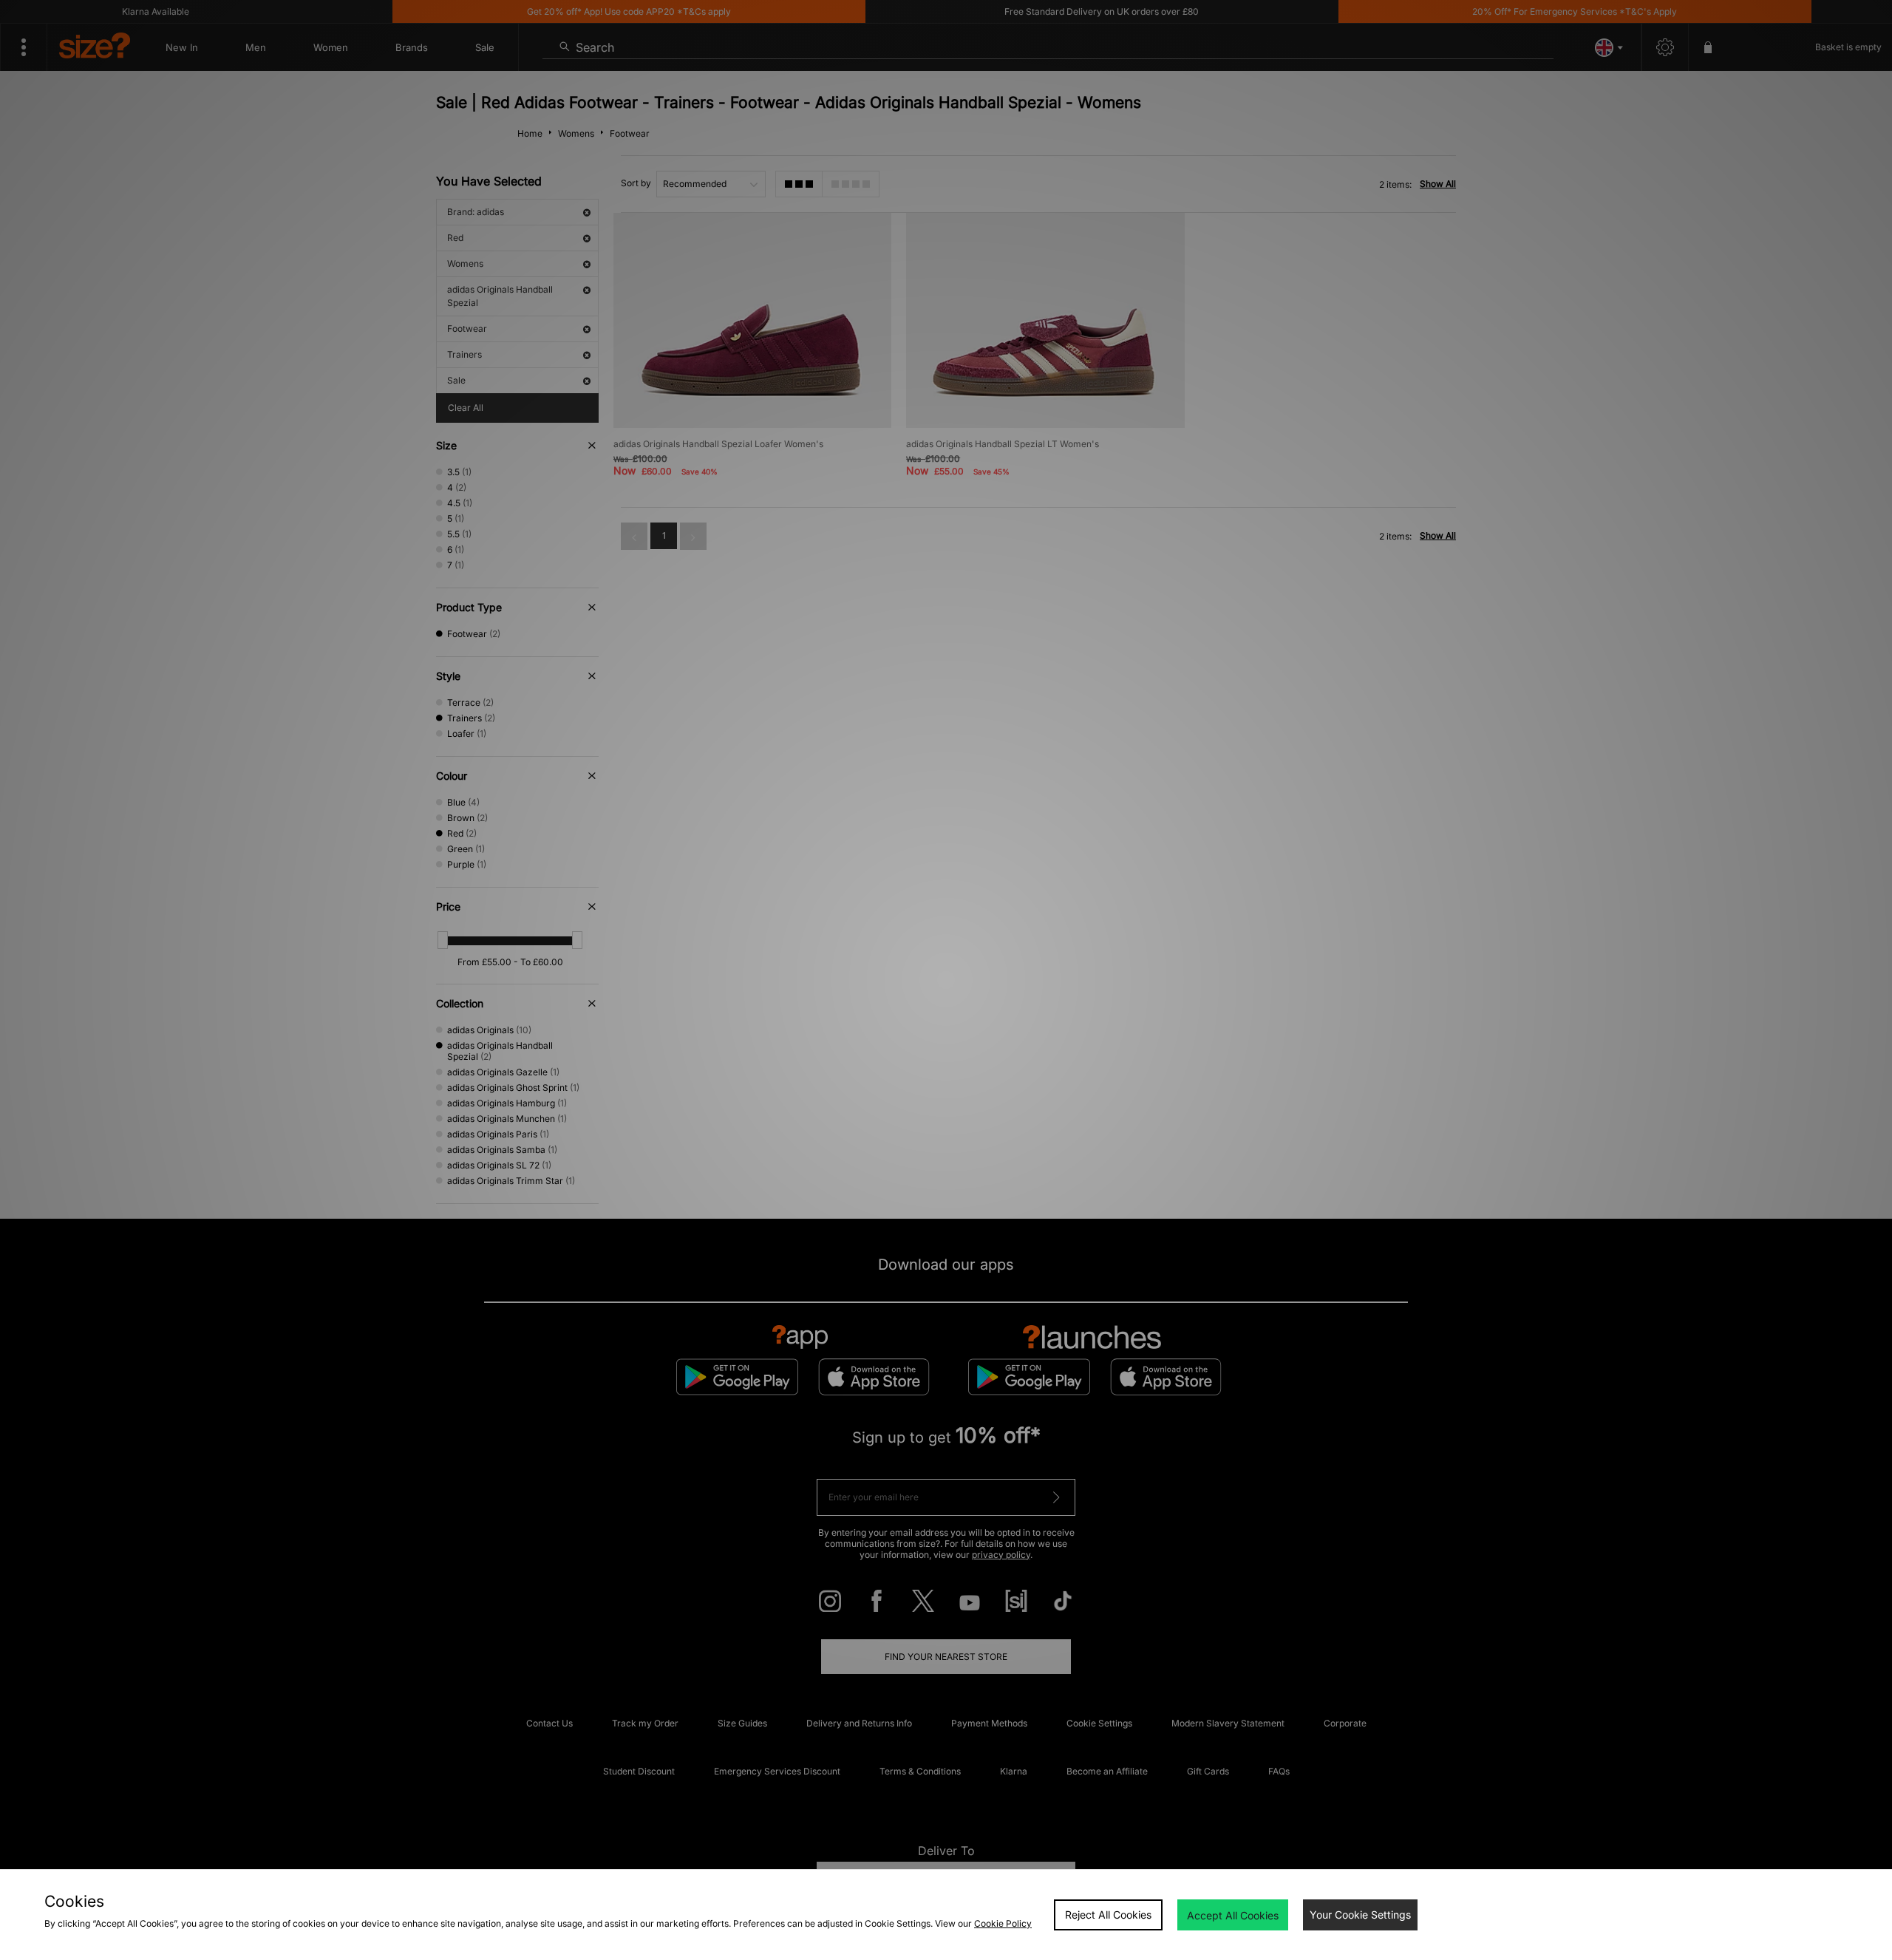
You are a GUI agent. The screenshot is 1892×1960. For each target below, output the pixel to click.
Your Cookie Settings (1360, 1915)
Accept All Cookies (1233, 1915)
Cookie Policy (1003, 1923)
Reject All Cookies (1108, 1915)
